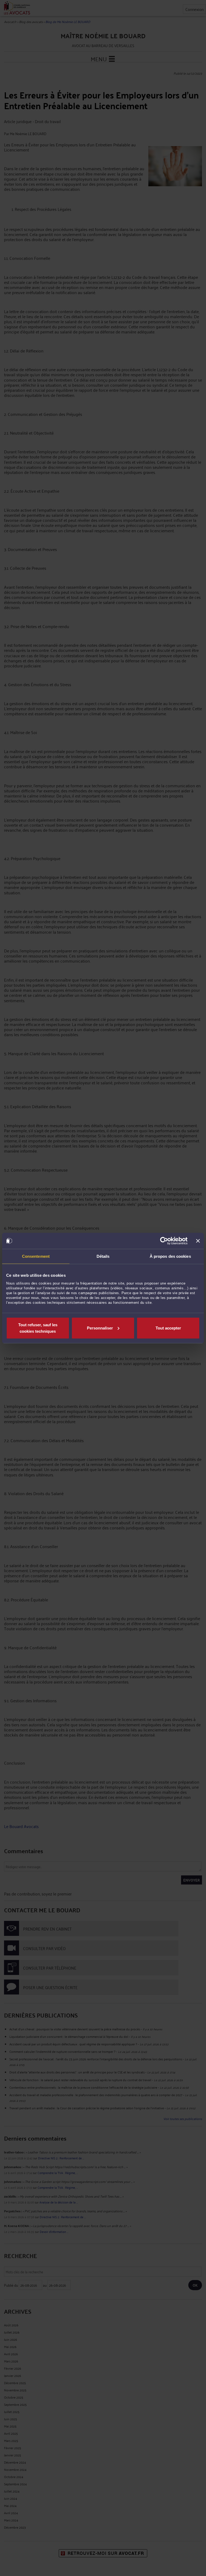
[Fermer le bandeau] (198, 1241)
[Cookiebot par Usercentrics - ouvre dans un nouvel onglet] (164, 1241)
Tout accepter (168, 1328)
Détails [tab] (103, 1256)
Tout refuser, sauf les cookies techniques (38, 1328)
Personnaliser (100, 1328)
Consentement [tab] (36, 1256)
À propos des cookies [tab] (170, 1256)
